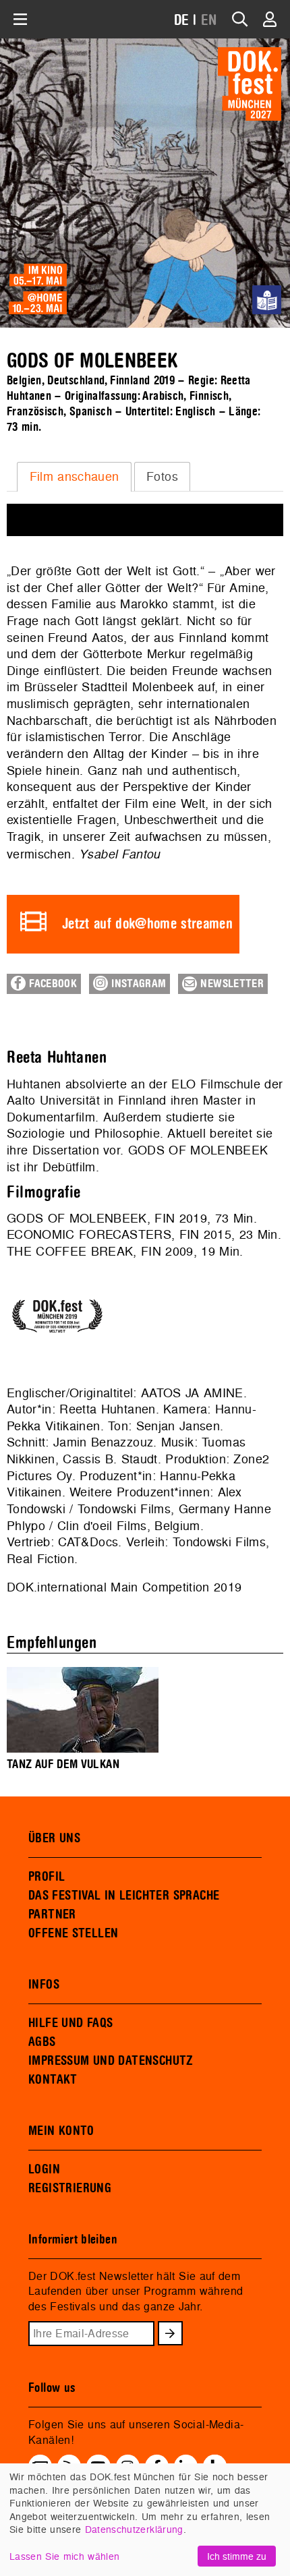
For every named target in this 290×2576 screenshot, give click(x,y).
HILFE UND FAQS (70, 2023)
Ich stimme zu (237, 2556)
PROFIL (47, 1877)
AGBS (42, 2042)
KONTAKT (53, 2080)
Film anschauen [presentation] (75, 476)
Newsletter (230, 984)
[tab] (74, 477)
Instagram (137, 984)
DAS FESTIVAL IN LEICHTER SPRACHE (124, 1896)
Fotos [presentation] (162, 476)
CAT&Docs (88, 1542)
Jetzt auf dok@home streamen (147, 924)
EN (209, 21)
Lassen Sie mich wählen (64, 2556)
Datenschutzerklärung (134, 2529)
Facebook (51, 984)
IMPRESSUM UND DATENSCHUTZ (111, 2061)
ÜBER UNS (54, 1838)
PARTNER (52, 1914)
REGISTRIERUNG (70, 2188)
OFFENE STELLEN (73, 1933)
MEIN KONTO (61, 2131)
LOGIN (44, 2169)
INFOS (44, 1985)
